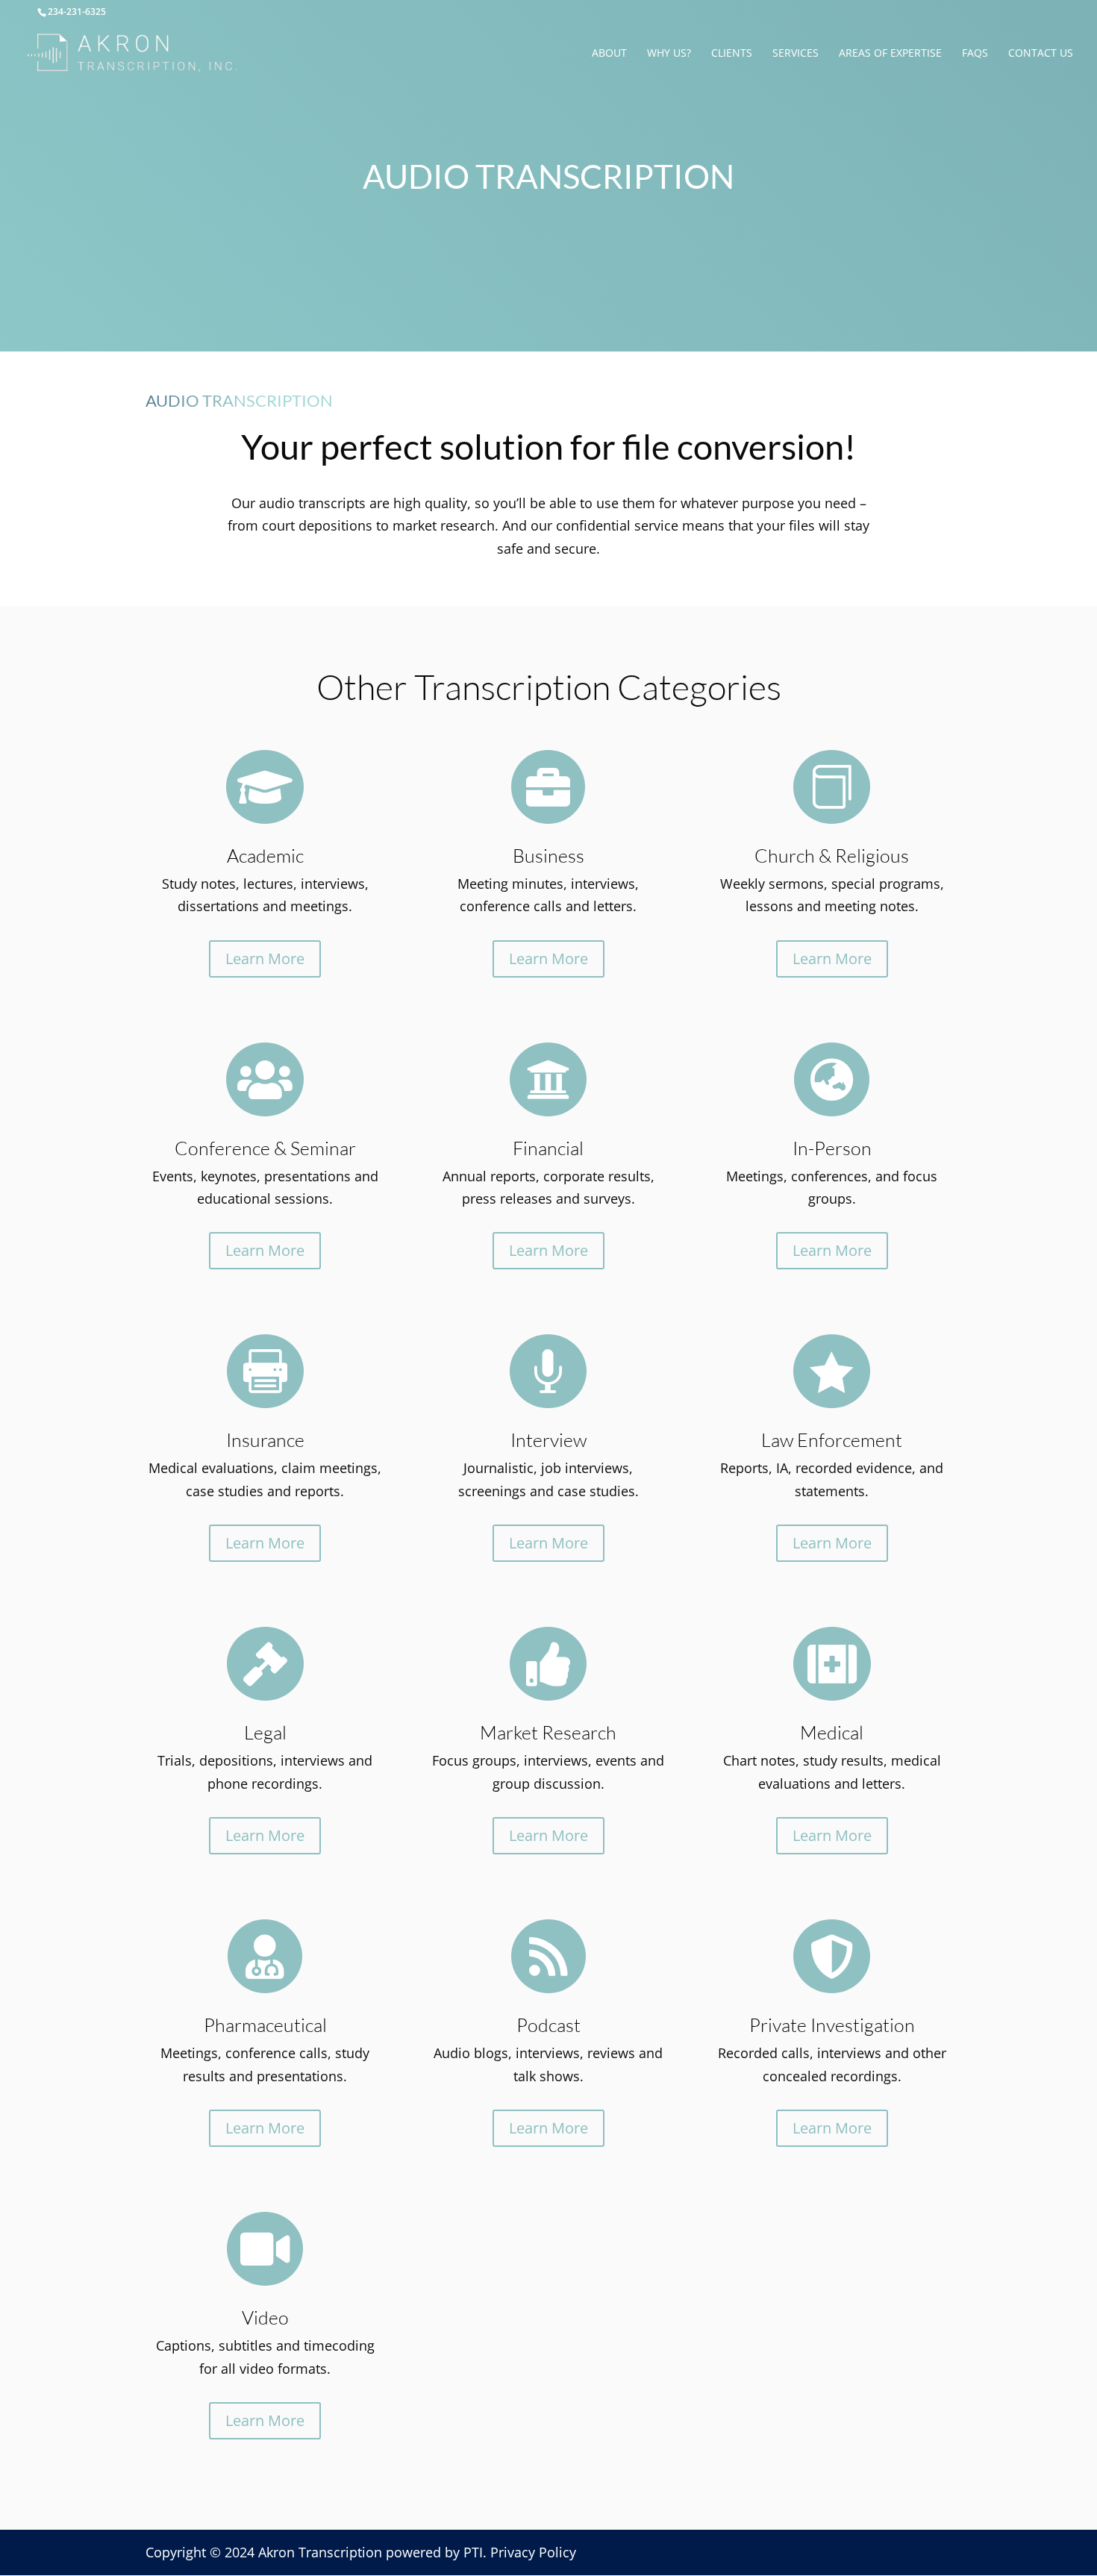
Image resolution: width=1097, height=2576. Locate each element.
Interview (548, 1440)
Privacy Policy (533, 2552)
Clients (732, 54)
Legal (265, 1732)
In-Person (832, 1148)
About (609, 54)
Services (796, 54)
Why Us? (669, 54)
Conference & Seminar (265, 1148)
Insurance (265, 1440)
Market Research (548, 1732)
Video (265, 2317)
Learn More (265, 959)
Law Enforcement (832, 1440)
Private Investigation (832, 2025)
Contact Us (1041, 54)
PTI (473, 2552)
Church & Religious (832, 856)
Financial (548, 1148)
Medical (832, 1732)
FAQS (975, 54)
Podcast (548, 2025)
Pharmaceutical (265, 2025)
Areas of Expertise (890, 54)
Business (548, 856)
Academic (265, 856)
